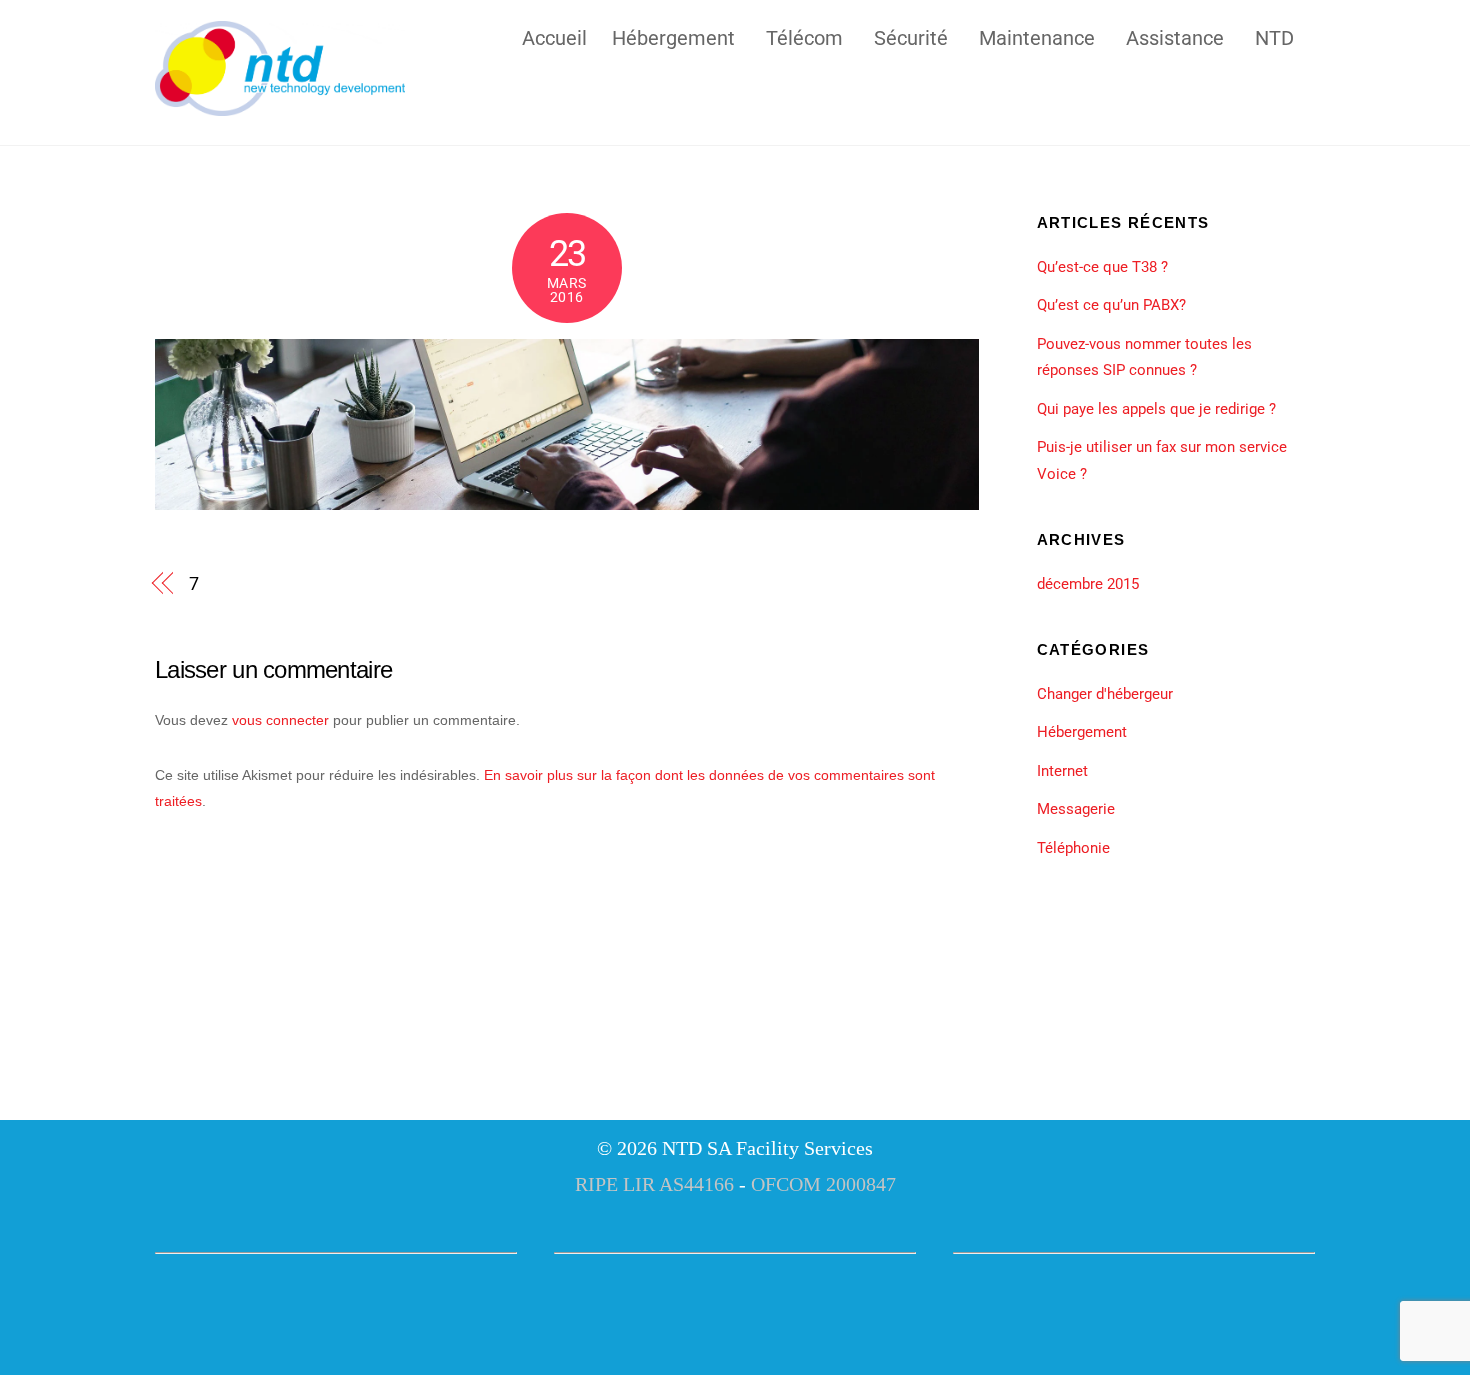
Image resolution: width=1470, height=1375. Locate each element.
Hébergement (673, 36)
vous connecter (280, 720)
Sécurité (911, 36)
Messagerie (1076, 809)
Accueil (554, 36)
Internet (1062, 771)
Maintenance (1037, 36)
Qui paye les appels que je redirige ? (1156, 409)
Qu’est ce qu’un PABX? (1111, 305)
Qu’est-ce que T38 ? (1102, 267)
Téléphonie (1073, 848)
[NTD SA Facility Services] (280, 107)
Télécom (804, 36)
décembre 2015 (1088, 584)
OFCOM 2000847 (823, 1184)
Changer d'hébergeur (1105, 694)
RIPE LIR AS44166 (654, 1184)
